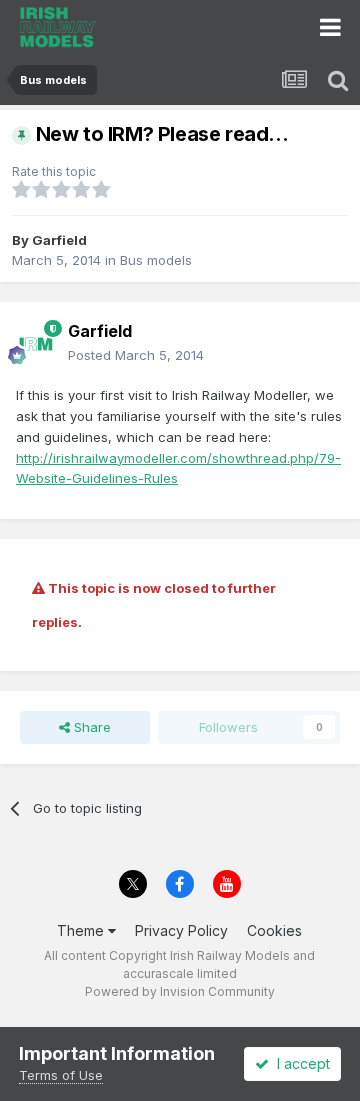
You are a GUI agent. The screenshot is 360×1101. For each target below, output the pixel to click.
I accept (299, 1063)
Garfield (59, 240)
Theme (82, 930)
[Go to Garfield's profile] (36, 344)
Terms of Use (61, 1075)
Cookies (274, 930)
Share (90, 727)
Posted (136, 355)
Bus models (156, 260)
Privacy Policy (181, 930)
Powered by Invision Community (180, 991)
